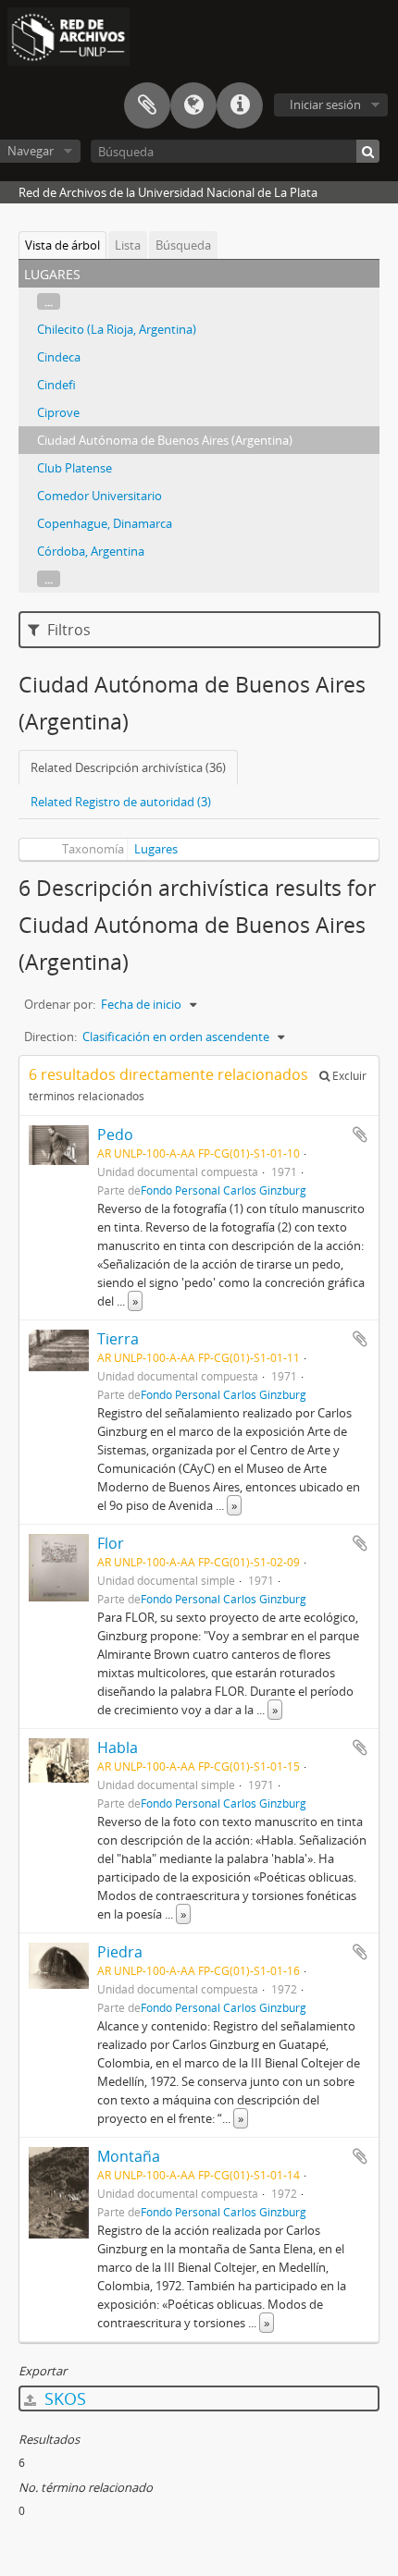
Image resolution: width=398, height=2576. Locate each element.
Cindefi (56, 385)
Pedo (115, 1135)
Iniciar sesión (325, 104)
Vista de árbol (62, 245)
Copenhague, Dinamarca (105, 523)
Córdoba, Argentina (91, 551)
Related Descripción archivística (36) (128, 767)
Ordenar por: (60, 1004)
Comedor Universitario (99, 496)
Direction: (50, 1037)
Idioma (193, 105)
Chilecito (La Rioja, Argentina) (117, 329)
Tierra (118, 1339)
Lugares (156, 849)
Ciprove (58, 412)
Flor (111, 1543)
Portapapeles (147, 105)
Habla (118, 1748)
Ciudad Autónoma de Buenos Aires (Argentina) (165, 440)
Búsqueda (183, 245)
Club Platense (75, 468)
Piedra (120, 1952)
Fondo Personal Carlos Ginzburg (224, 1190)
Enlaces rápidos (240, 105)
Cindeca (59, 357)
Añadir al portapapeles (360, 1135)
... (49, 301)
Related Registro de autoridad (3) (121, 802)
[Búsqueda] (368, 151)
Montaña (129, 2156)
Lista (128, 245)
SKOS (63, 2398)
